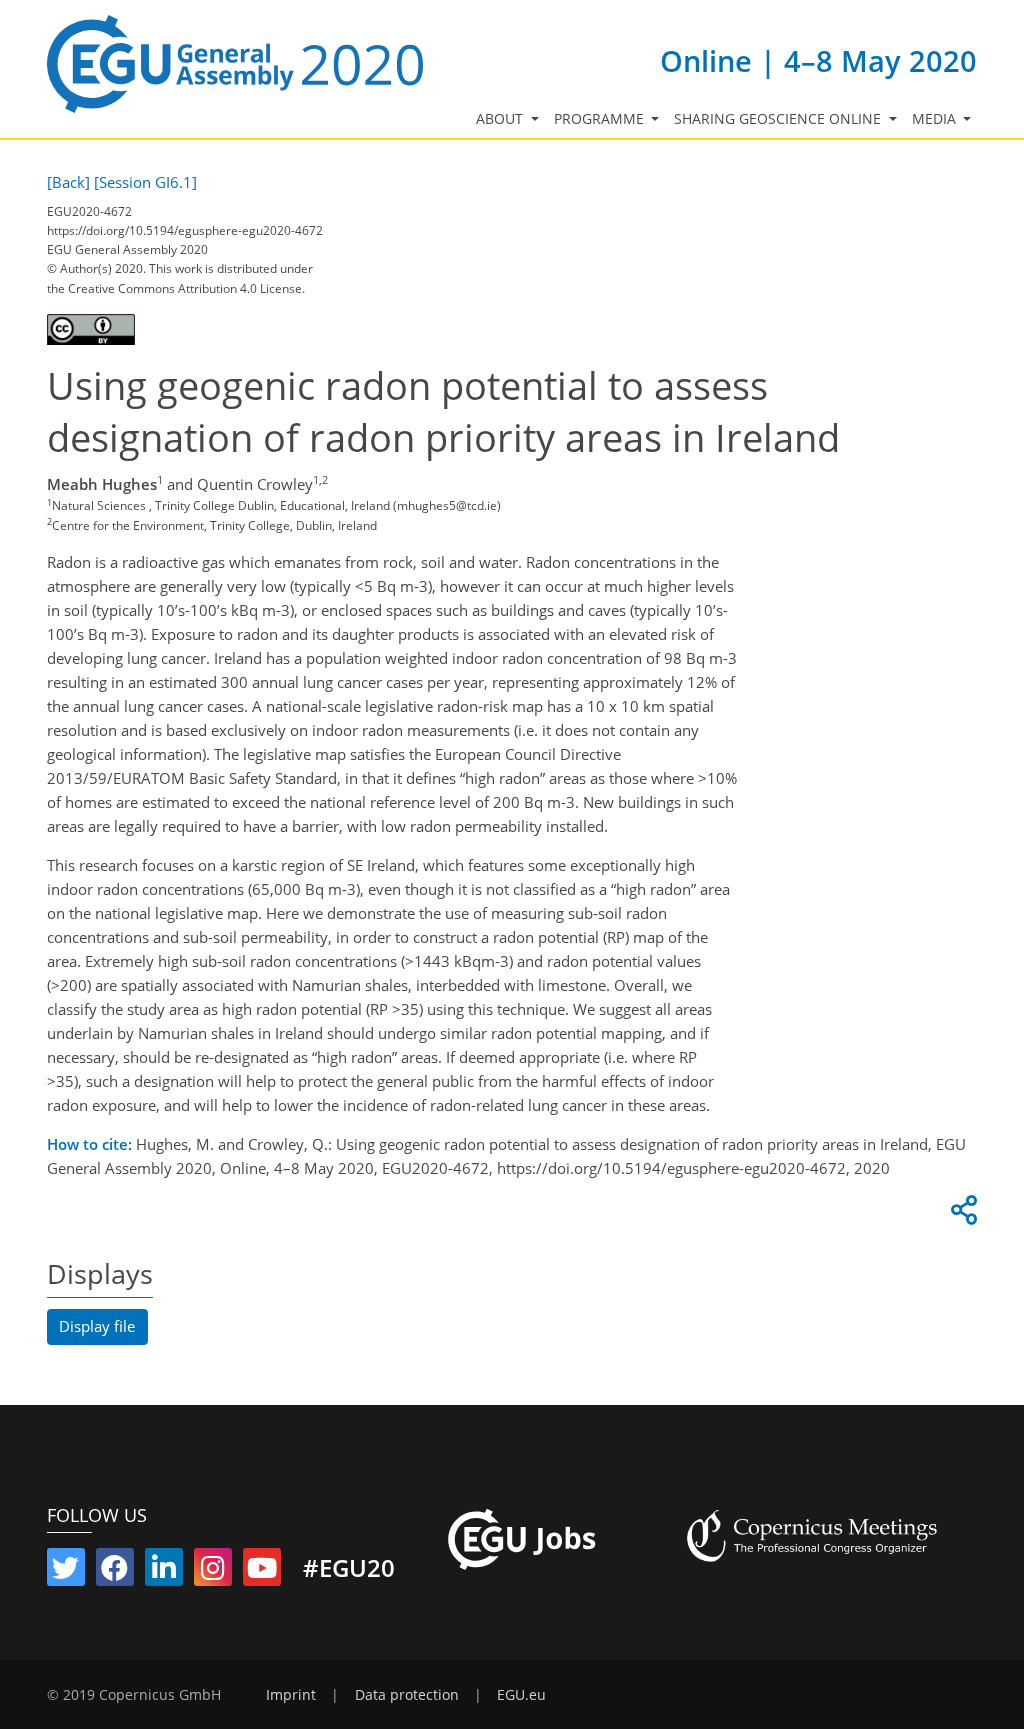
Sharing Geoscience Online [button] (779, 119)
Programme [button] (601, 119)
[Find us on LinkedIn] (164, 1572)
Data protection (407, 1695)
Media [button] (936, 119)
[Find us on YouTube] (262, 1572)
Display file (97, 1326)
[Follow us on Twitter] (66, 1572)
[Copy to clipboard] (961, 1215)
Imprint (291, 1695)
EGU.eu (521, 1695)
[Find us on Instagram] (213, 1572)
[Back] (68, 182)
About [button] (501, 119)
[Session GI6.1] (145, 182)
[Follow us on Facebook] (115, 1572)
